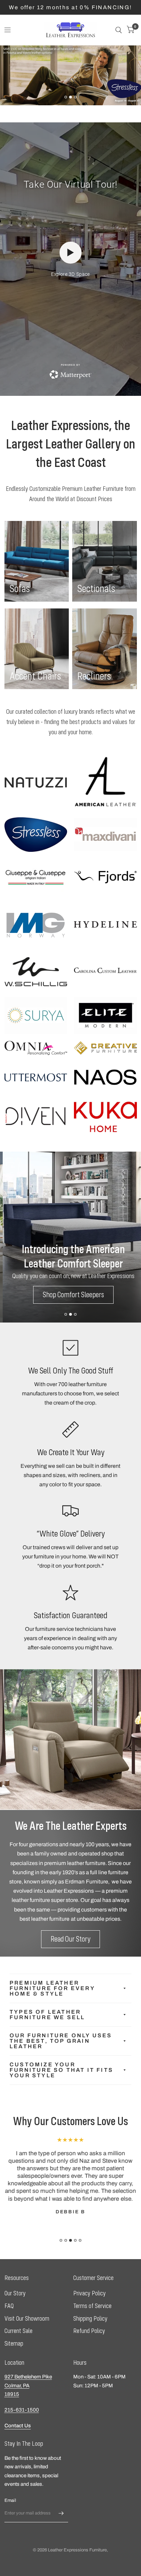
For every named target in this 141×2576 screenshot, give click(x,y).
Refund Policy (89, 2331)
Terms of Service (92, 2306)
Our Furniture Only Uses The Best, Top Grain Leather (61, 2041)
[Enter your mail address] (61, 2513)
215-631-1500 (22, 2410)
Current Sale (18, 2331)
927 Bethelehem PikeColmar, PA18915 (28, 2385)
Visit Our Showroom (27, 2318)
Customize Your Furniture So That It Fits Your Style (61, 2070)
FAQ (9, 2306)
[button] (60, 78)
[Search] (119, 30)
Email (10, 2500)
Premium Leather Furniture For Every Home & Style (52, 1988)
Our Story (15, 2293)
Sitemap (14, 2343)
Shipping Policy (90, 2318)
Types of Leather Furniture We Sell (47, 2015)
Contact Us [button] (18, 2426)
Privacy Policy (89, 2293)
